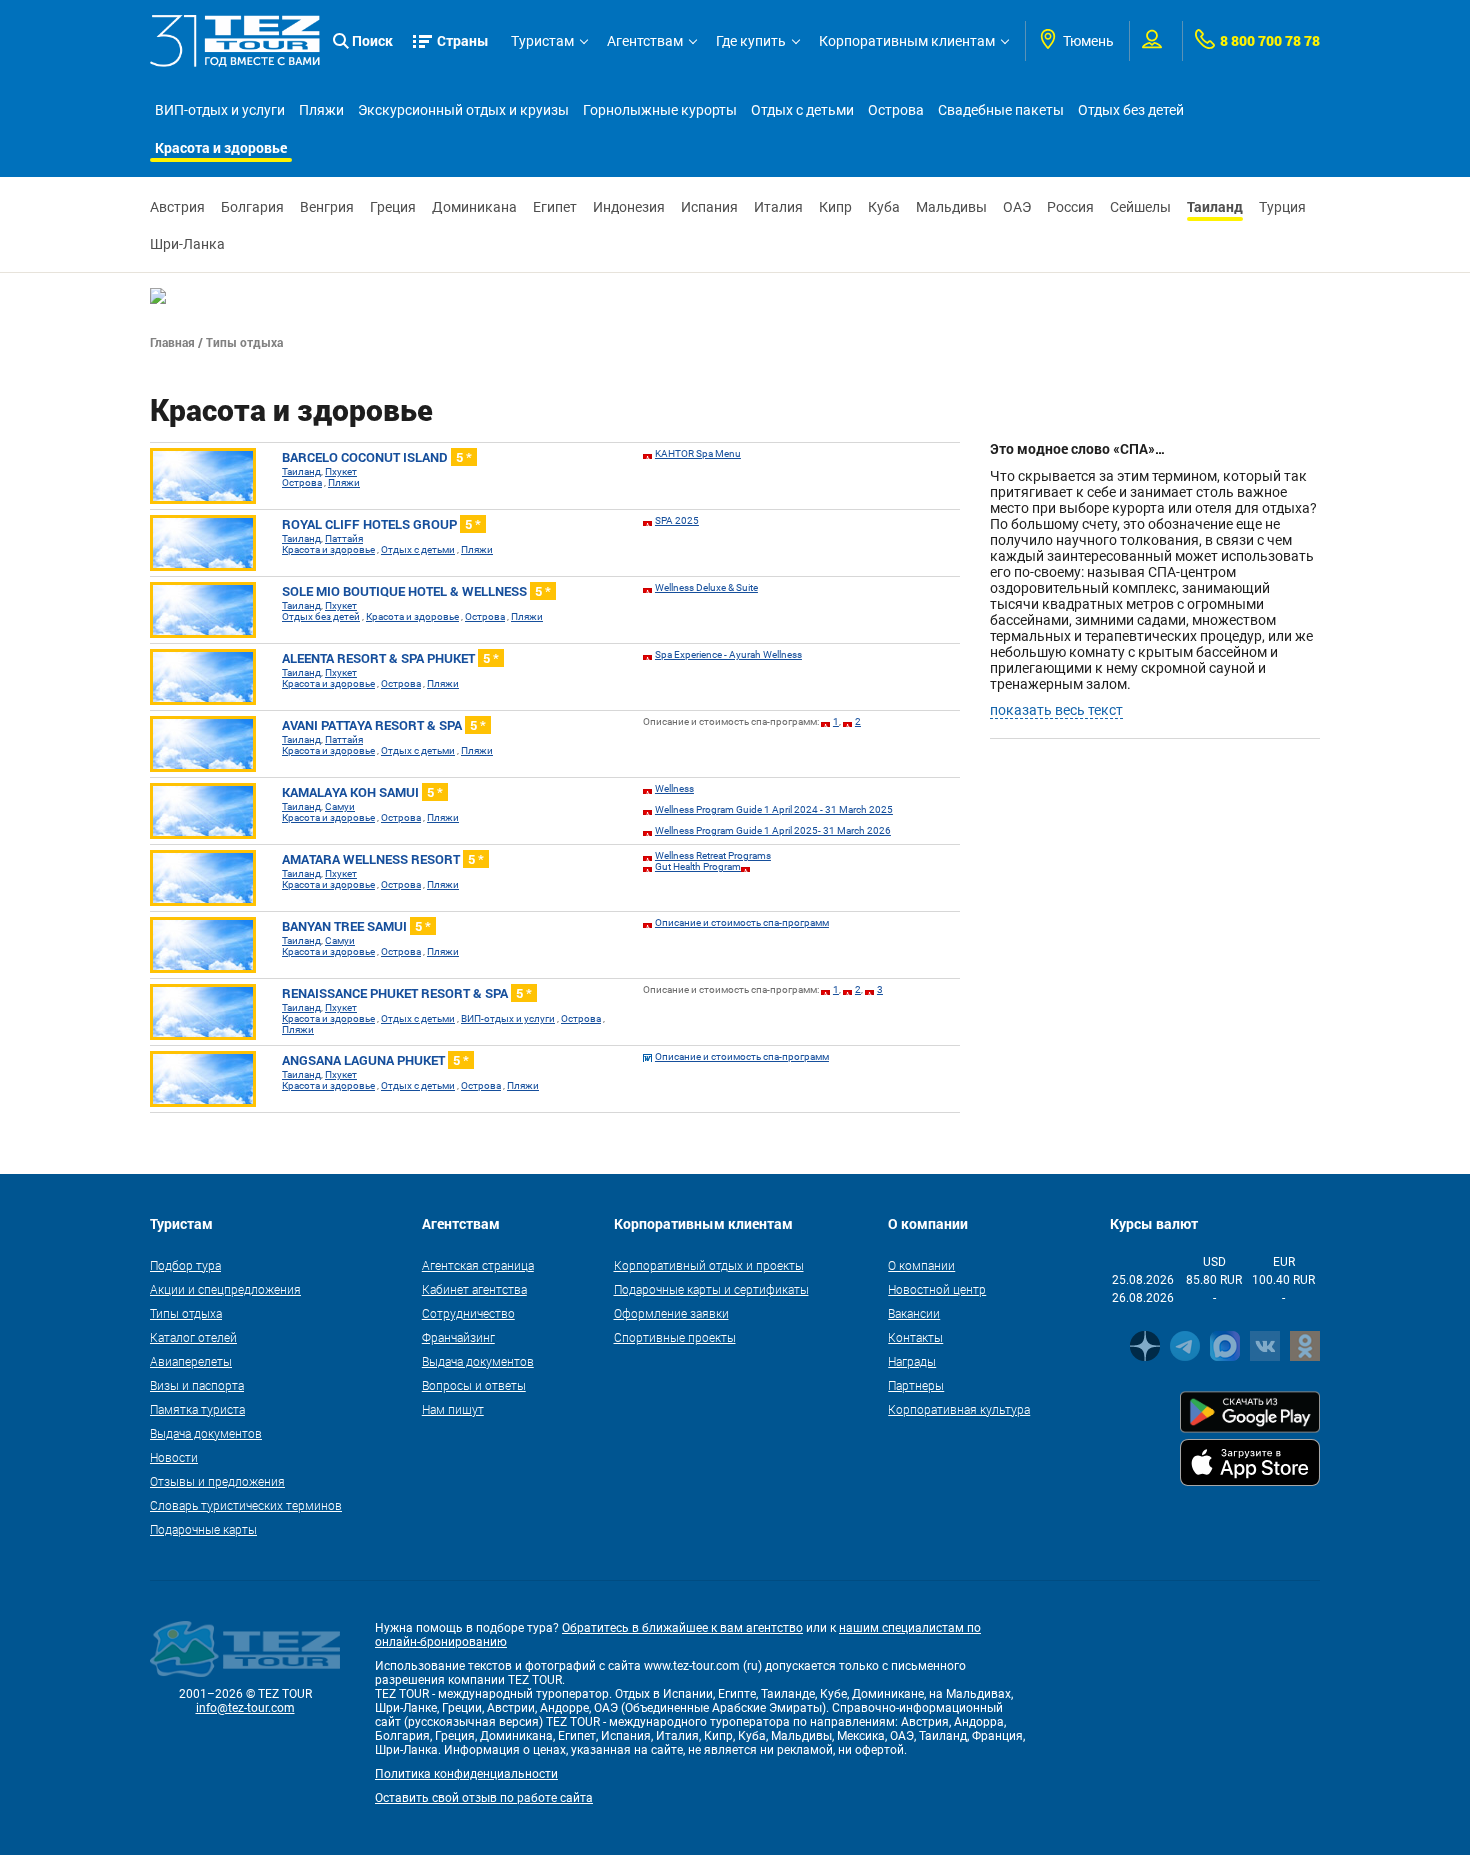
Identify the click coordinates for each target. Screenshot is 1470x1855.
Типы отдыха (186, 1313)
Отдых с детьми (802, 110)
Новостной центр (937, 1289)
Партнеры (916, 1385)
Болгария (252, 207)
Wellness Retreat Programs (713, 855)
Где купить (751, 41)
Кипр (835, 207)
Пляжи (321, 110)
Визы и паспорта (197, 1385)
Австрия (177, 207)
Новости (174, 1457)
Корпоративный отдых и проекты (709, 1265)
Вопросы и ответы (474, 1385)
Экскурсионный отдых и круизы (463, 110)
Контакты (915, 1337)
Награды (912, 1361)
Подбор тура (185, 1265)
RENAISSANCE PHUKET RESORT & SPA (407, 993)
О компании (921, 1265)
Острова (896, 110)
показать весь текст (1056, 710)
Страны (463, 40)
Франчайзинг (458, 1337)
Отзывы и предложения (217, 1481)
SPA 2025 (677, 520)
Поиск (372, 40)
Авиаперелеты (191, 1361)
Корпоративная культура (959, 1409)
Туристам (542, 41)
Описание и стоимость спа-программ (742, 922)
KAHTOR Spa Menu (698, 453)
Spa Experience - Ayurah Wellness (728, 654)
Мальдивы (951, 207)
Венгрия (327, 207)
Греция (393, 207)
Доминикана (474, 207)
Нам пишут (453, 1409)
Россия (1070, 207)
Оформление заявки (671, 1313)
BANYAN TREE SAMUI (356, 926)
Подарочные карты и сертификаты (711, 1289)
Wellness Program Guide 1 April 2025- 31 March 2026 (773, 830)
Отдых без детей (1131, 110)
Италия (778, 207)
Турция (1282, 207)
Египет (555, 207)
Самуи (340, 806)
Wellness (674, 788)
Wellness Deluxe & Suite (706, 587)
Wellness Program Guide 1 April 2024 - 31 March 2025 (774, 809)
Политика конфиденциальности (466, 1774)
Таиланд (1215, 206)
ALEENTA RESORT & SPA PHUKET (390, 658)
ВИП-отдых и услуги (220, 110)
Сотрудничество (468, 1313)
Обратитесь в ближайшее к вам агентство (682, 1628)
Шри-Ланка (187, 244)
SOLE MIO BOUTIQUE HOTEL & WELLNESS (416, 591)
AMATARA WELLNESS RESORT (383, 859)
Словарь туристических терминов (246, 1505)
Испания (709, 207)
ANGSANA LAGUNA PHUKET (375, 1060)
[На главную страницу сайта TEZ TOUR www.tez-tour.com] (235, 41)
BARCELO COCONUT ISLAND (377, 457)
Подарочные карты (203, 1529)
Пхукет (341, 471)
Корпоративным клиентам (907, 41)
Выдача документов (206, 1433)
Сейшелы (1140, 207)
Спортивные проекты (675, 1337)
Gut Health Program (698, 866)
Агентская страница (478, 1265)
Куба (884, 207)
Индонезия (629, 207)
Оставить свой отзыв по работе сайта (484, 1798)
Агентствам (645, 41)
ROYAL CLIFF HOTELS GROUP (381, 524)
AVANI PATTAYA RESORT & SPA (384, 725)
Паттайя (344, 538)
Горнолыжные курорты (660, 110)
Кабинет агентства (474, 1289)
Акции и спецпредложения (225, 1289)
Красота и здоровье (221, 147)
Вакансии (914, 1313)
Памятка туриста (197, 1409)
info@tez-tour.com (245, 1708)
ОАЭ (1017, 207)
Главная (172, 342)
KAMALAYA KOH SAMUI (362, 792)
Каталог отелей (193, 1337)
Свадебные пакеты (1001, 110)
